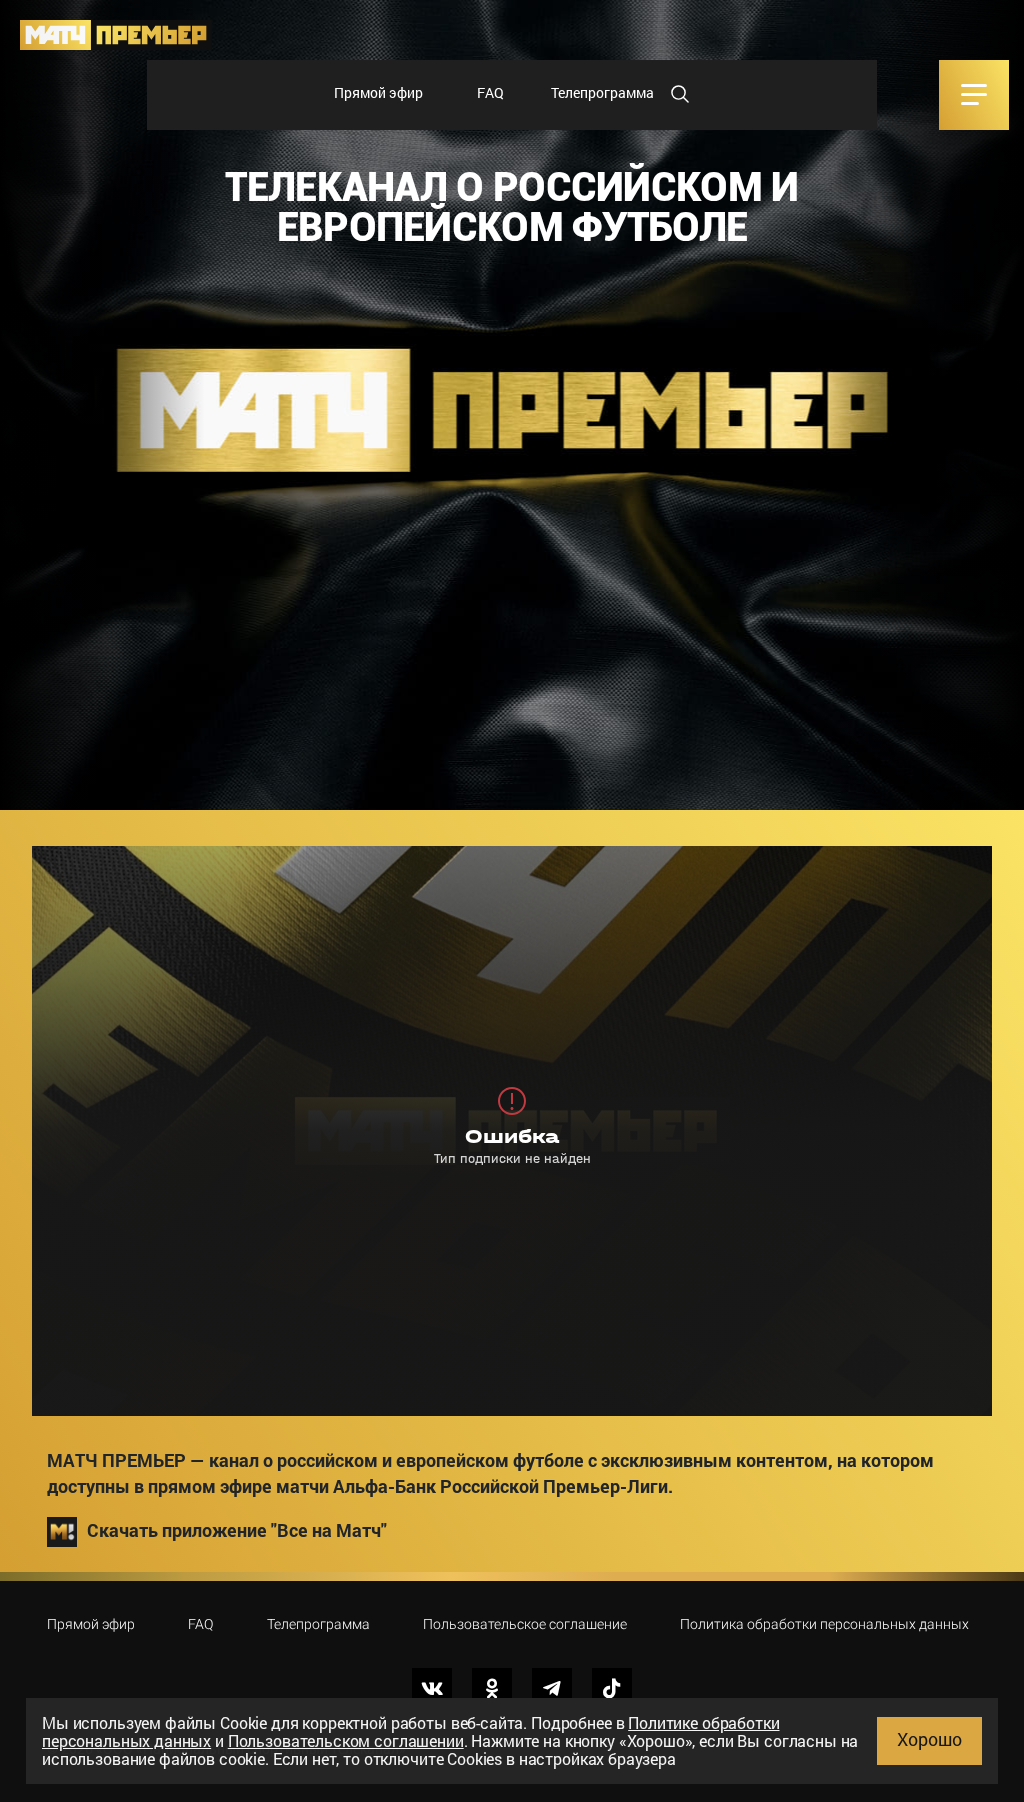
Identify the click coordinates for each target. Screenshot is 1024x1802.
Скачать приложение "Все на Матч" (237, 1529)
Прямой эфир (378, 92)
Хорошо (929, 1739)
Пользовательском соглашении (346, 1740)
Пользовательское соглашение (525, 1624)
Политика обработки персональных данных (824, 1624)
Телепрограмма (602, 92)
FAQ (490, 92)
